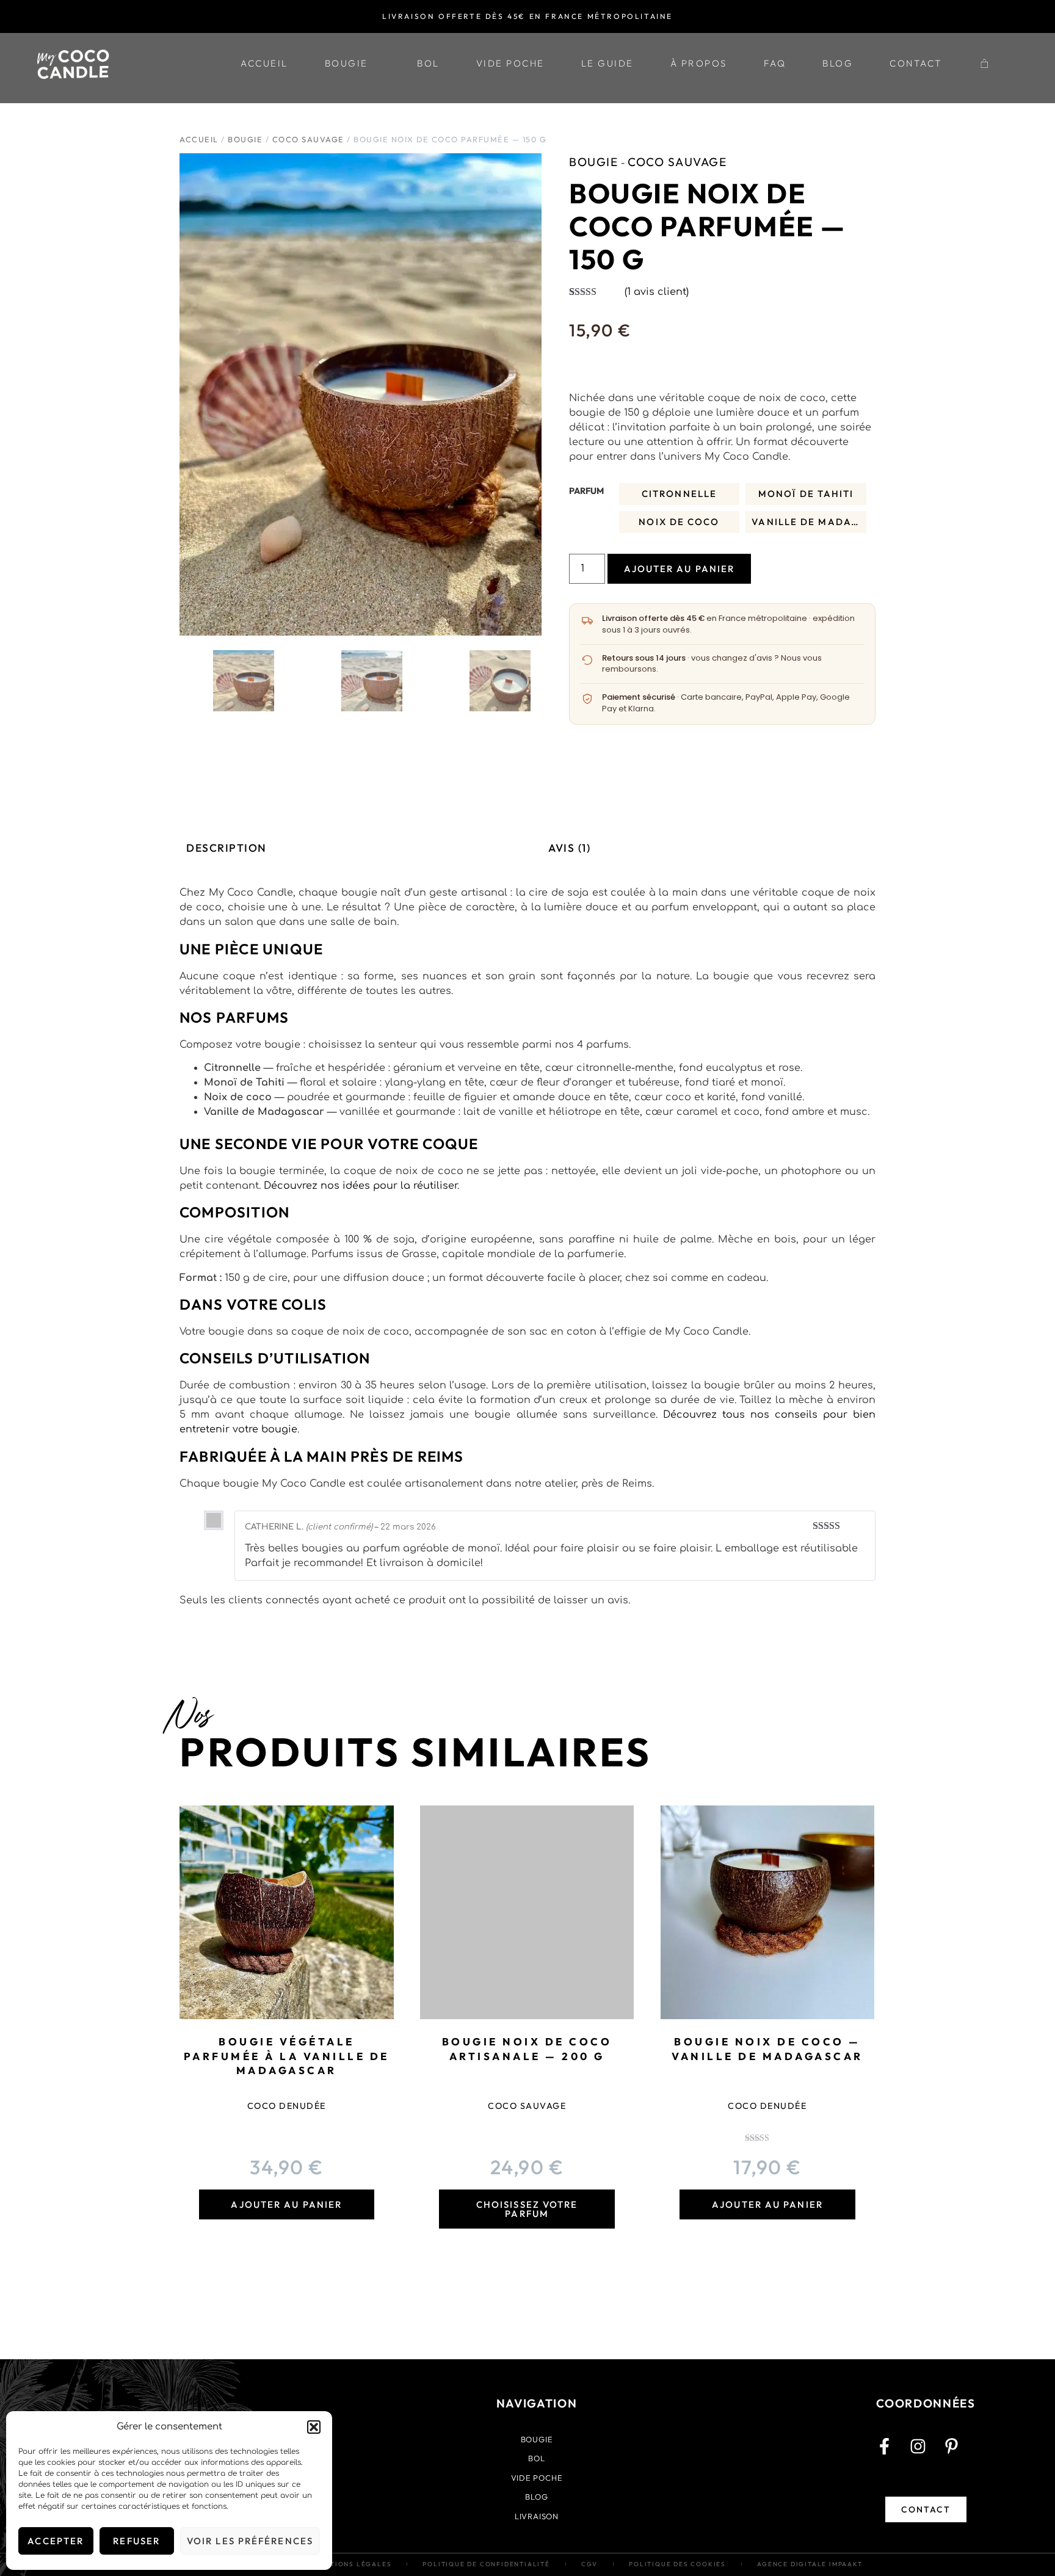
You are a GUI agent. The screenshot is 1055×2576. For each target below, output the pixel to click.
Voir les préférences (250, 2541)
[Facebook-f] (893, 2454)
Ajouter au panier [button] (286, 2204)
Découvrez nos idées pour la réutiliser (361, 1186)
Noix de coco (679, 522)
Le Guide (607, 63)
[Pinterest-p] (960, 2454)
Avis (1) (569, 848)
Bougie (346, 63)
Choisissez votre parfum (527, 2209)
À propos (699, 63)
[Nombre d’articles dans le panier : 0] (985, 63)
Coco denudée (287, 2106)
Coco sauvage (308, 139)
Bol (428, 63)
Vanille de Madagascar (809, 522)
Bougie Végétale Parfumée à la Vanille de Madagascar (287, 2056)
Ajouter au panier (680, 569)
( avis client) (657, 292)
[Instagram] (926, 2454)
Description (227, 848)
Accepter (56, 2541)
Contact (916, 63)
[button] (314, 2427)
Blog (838, 63)
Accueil (264, 63)
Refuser (136, 2541)
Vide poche (510, 63)
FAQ (775, 63)
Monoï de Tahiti (806, 494)
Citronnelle (679, 494)
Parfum (586, 491)
